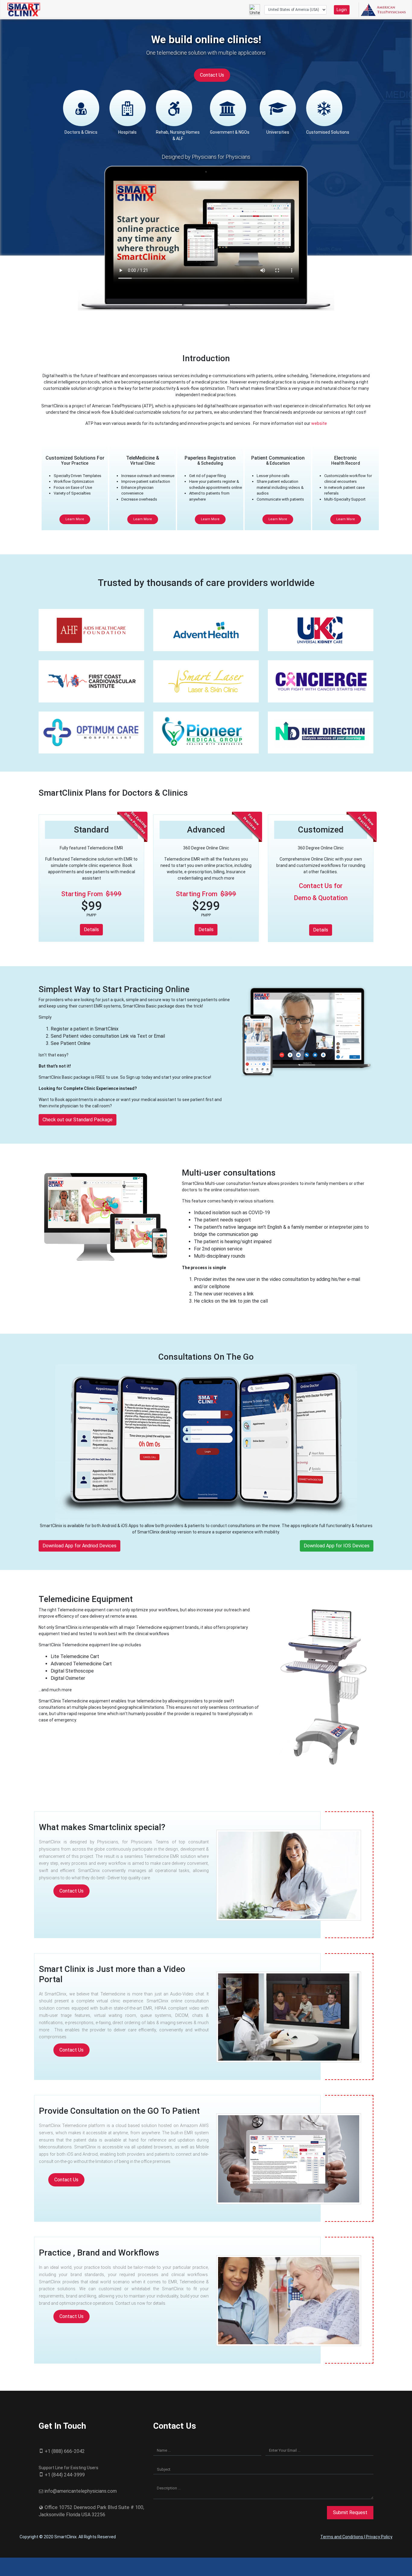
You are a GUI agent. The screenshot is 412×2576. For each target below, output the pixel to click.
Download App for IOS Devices (337, 1546)
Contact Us (212, 75)
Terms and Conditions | (343, 2537)
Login (342, 10)
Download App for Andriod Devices (79, 1546)
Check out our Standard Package (78, 1120)
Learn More (75, 519)
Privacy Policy (379, 2537)
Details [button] (91, 930)
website (319, 423)
